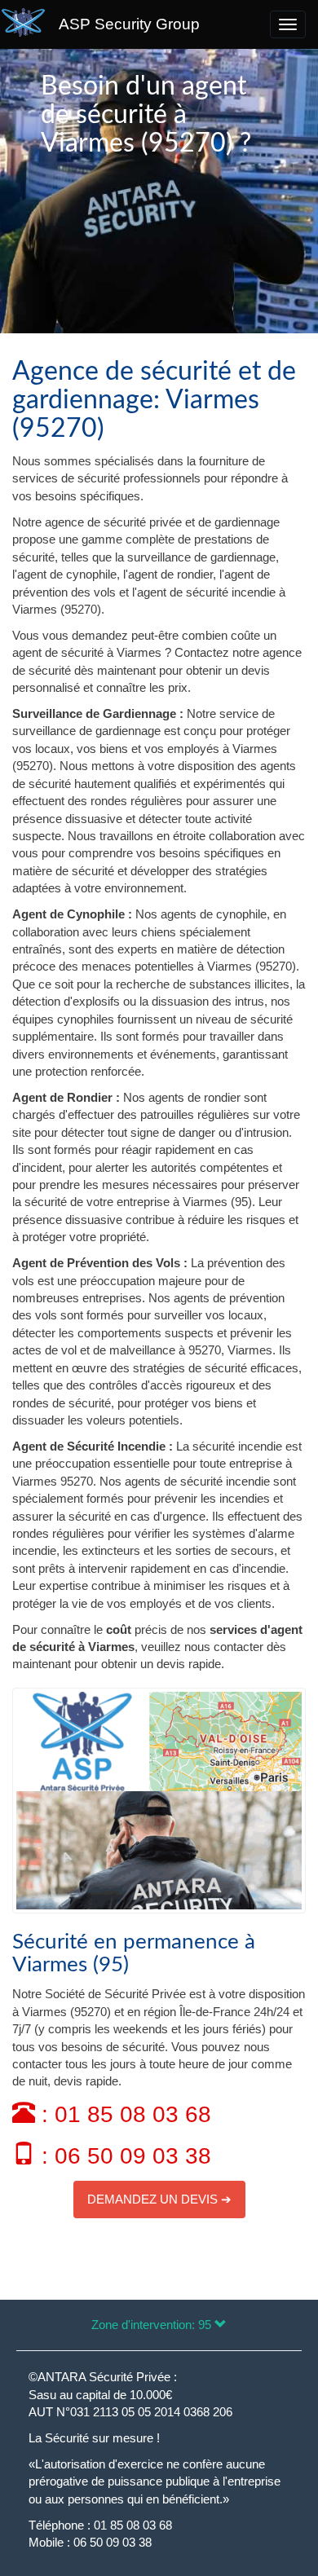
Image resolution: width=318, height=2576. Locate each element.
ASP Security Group (129, 24)
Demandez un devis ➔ (159, 2199)
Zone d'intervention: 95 (153, 2325)
